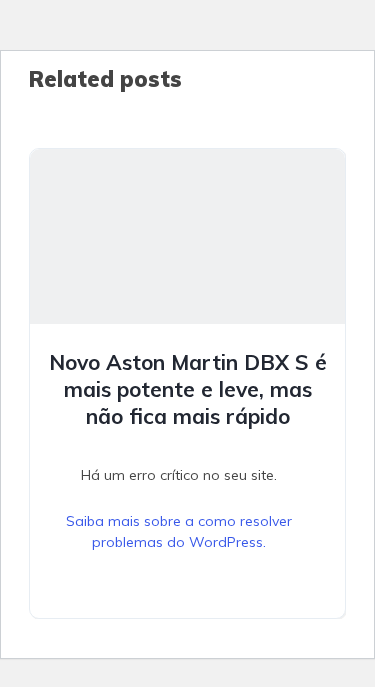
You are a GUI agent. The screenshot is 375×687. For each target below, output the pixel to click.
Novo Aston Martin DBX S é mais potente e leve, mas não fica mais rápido (188, 389)
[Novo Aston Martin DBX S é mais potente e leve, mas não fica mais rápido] (187, 236)
